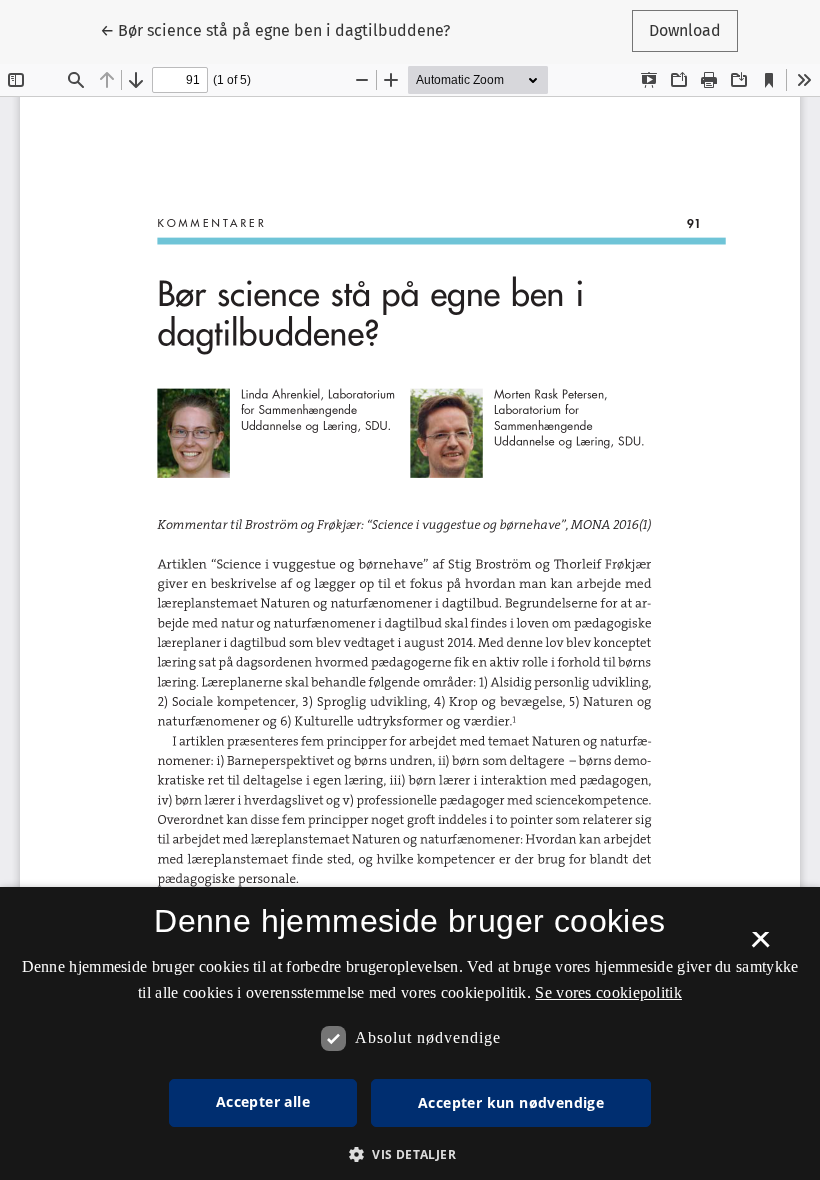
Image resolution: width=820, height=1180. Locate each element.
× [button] (760, 946)
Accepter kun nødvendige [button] (511, 1102)
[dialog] (410, 1033)
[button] (410, 1154)
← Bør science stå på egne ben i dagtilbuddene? (275, 30)
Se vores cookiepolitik (608, 992)
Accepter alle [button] (263, 1101)
